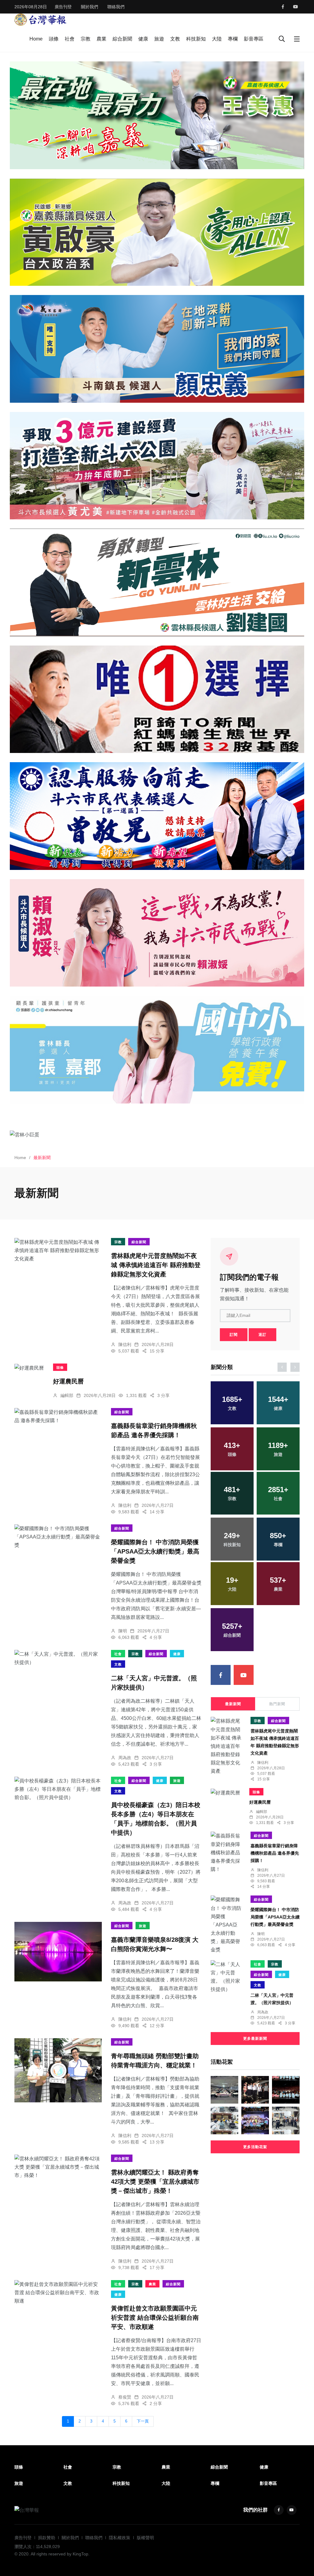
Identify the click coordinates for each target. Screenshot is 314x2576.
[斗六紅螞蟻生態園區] (157, 699)
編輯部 (67, 1395)
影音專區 (254, 39)
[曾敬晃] (157, 816)
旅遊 (159, 39)
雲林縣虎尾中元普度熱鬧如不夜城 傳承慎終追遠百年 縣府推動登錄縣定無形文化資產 (156, 1265)
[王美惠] (157, 115)
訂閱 (234, 1335)
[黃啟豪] (157, 232)
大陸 (217, 39)
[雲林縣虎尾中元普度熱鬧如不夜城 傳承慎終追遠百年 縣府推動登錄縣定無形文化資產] (58, 1251)
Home (36, 39)
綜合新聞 (122, 39)
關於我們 (90, 7)
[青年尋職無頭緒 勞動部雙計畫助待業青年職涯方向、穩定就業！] (58, 2070)
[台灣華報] (40, 19)
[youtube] (296, 7)
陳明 (123, 1631)
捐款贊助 (47, 2538)
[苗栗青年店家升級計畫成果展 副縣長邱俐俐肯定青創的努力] (255, 2120)
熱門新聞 (277, 1704)
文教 (175, 39)
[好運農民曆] (29, 1368)
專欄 (233, 39)
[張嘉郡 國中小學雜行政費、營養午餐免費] (157, 1049)
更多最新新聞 (255, 2039)
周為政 (125, 1758)
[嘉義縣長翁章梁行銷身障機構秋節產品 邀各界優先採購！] (58, 1416)
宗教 (86, 39)
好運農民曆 (68, 1382)
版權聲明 (145, 2538)
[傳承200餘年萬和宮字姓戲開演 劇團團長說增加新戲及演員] (224, 2120)
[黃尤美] (157, 466)
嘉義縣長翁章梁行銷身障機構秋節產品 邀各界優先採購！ (275, 1853)
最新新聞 (233, 1704)
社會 (70, 39)
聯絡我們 (116, 7)
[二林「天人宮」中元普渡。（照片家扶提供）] (58, 1658)
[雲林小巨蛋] (157, 1135)
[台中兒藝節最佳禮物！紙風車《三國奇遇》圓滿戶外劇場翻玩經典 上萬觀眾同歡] (286, 2090)
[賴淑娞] (157, 933)
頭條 (54, 39)
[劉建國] (157, 582)
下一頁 (143, 2421)
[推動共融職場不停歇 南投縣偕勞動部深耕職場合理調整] (224, 2090)
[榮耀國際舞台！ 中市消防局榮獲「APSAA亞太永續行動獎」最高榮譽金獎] (58, 1537)
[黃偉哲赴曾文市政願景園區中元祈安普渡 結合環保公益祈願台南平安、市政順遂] (58, 2293)
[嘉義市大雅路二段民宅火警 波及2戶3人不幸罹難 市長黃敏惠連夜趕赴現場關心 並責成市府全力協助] (255, 2090)
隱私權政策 (120, 2538)
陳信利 (125, 1344)
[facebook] (283, 7)
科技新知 (196, 39)
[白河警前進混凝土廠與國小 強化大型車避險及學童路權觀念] (286, 2120)
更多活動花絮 (255, 2147)
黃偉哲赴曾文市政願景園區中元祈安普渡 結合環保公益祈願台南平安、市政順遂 (155, 2318)
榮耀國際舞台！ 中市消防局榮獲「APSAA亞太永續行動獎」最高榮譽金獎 (155, 1552)
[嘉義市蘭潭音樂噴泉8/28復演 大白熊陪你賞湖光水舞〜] (58, 1952)
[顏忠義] (157, 349)
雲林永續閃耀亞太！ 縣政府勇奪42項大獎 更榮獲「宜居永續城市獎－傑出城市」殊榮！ (155, 2182)
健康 (143, 39)
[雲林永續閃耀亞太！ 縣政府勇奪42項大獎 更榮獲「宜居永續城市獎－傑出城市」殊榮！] (58, 2167)
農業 (101, 39)
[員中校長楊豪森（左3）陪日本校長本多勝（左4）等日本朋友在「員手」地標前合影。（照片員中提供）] (58, 1789)
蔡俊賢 (125, 2397)
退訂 (262, 1335)
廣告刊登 (63, 7)
